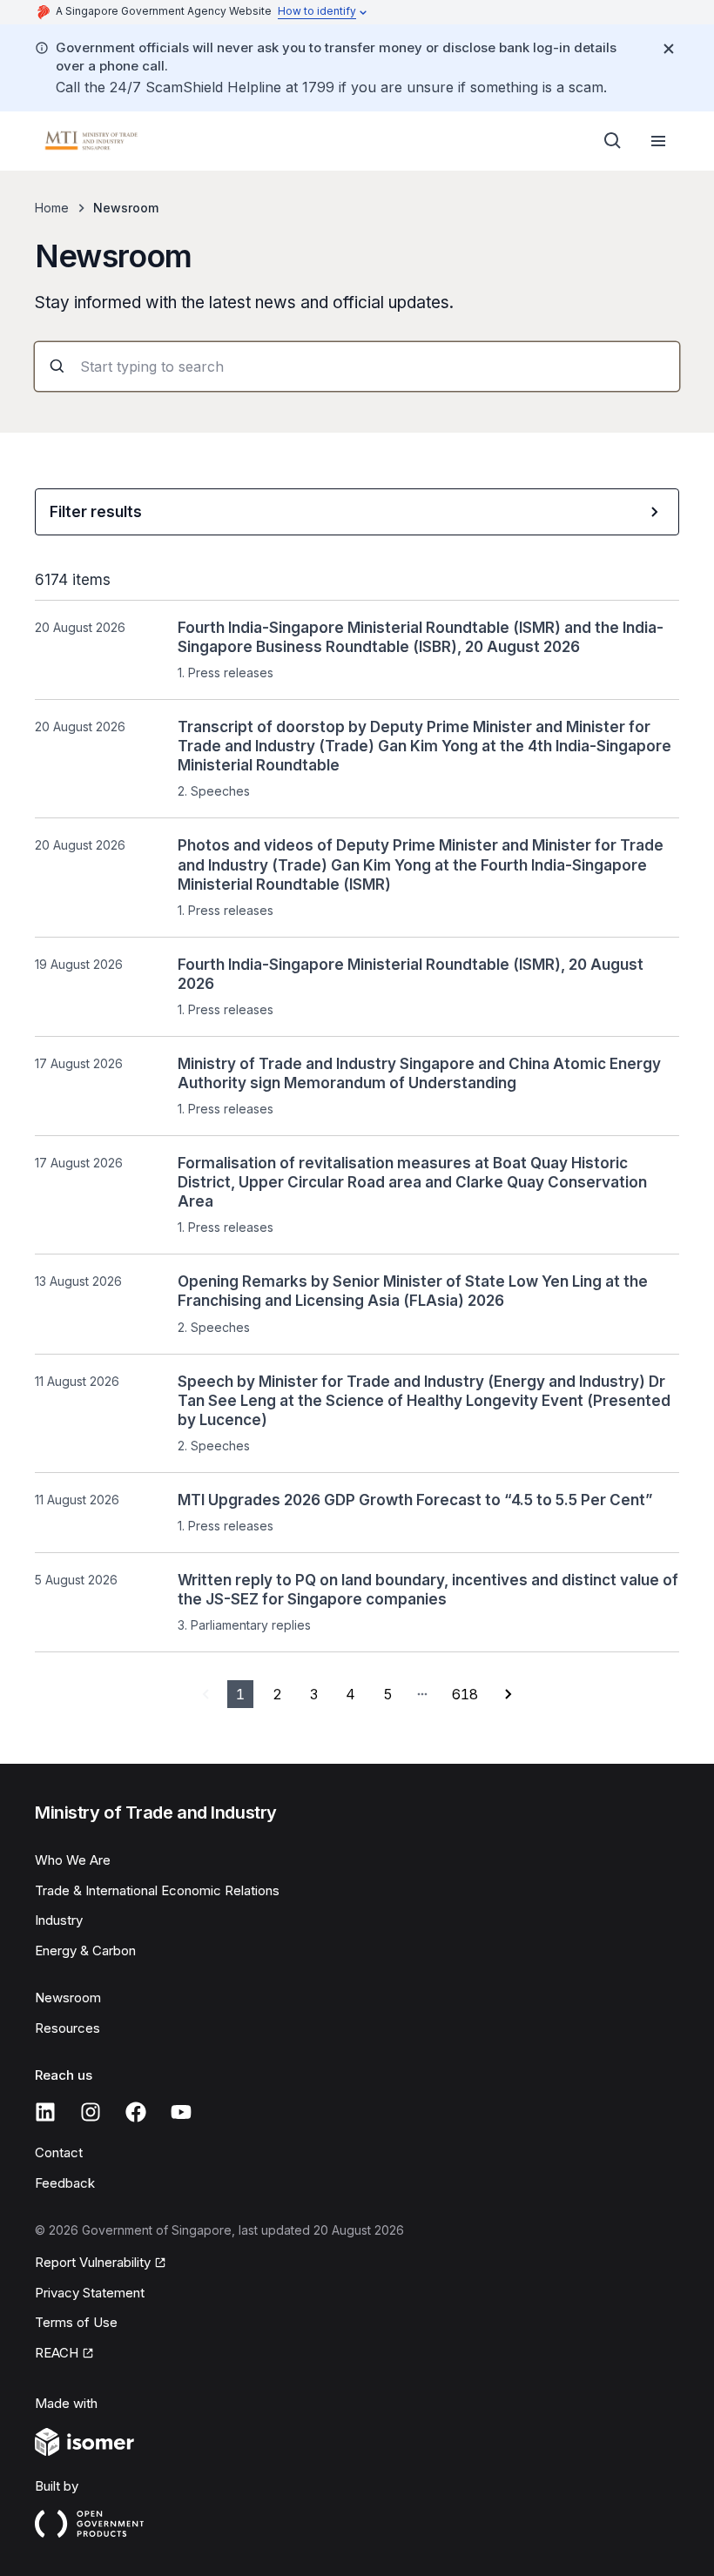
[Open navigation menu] (658, 141)
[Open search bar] (613, 141)
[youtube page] (181, 2112)
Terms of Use (76, 2322)
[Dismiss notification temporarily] (669, 49)
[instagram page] (91, 2112)
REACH (57, 2353)
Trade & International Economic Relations (157, 1890)
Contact (59, 2152)
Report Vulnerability (93, 2262)
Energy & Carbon (85, 1950)
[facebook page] (136, 2112)
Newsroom (68, 1998)
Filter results (96, 512)
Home (52, 208)
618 (465, 1694)
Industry (59, 1920)
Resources (67, 2028)
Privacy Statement (90, 2293)
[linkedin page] (45, 2112)
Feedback (65, 2183)
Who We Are (73, 1860)
